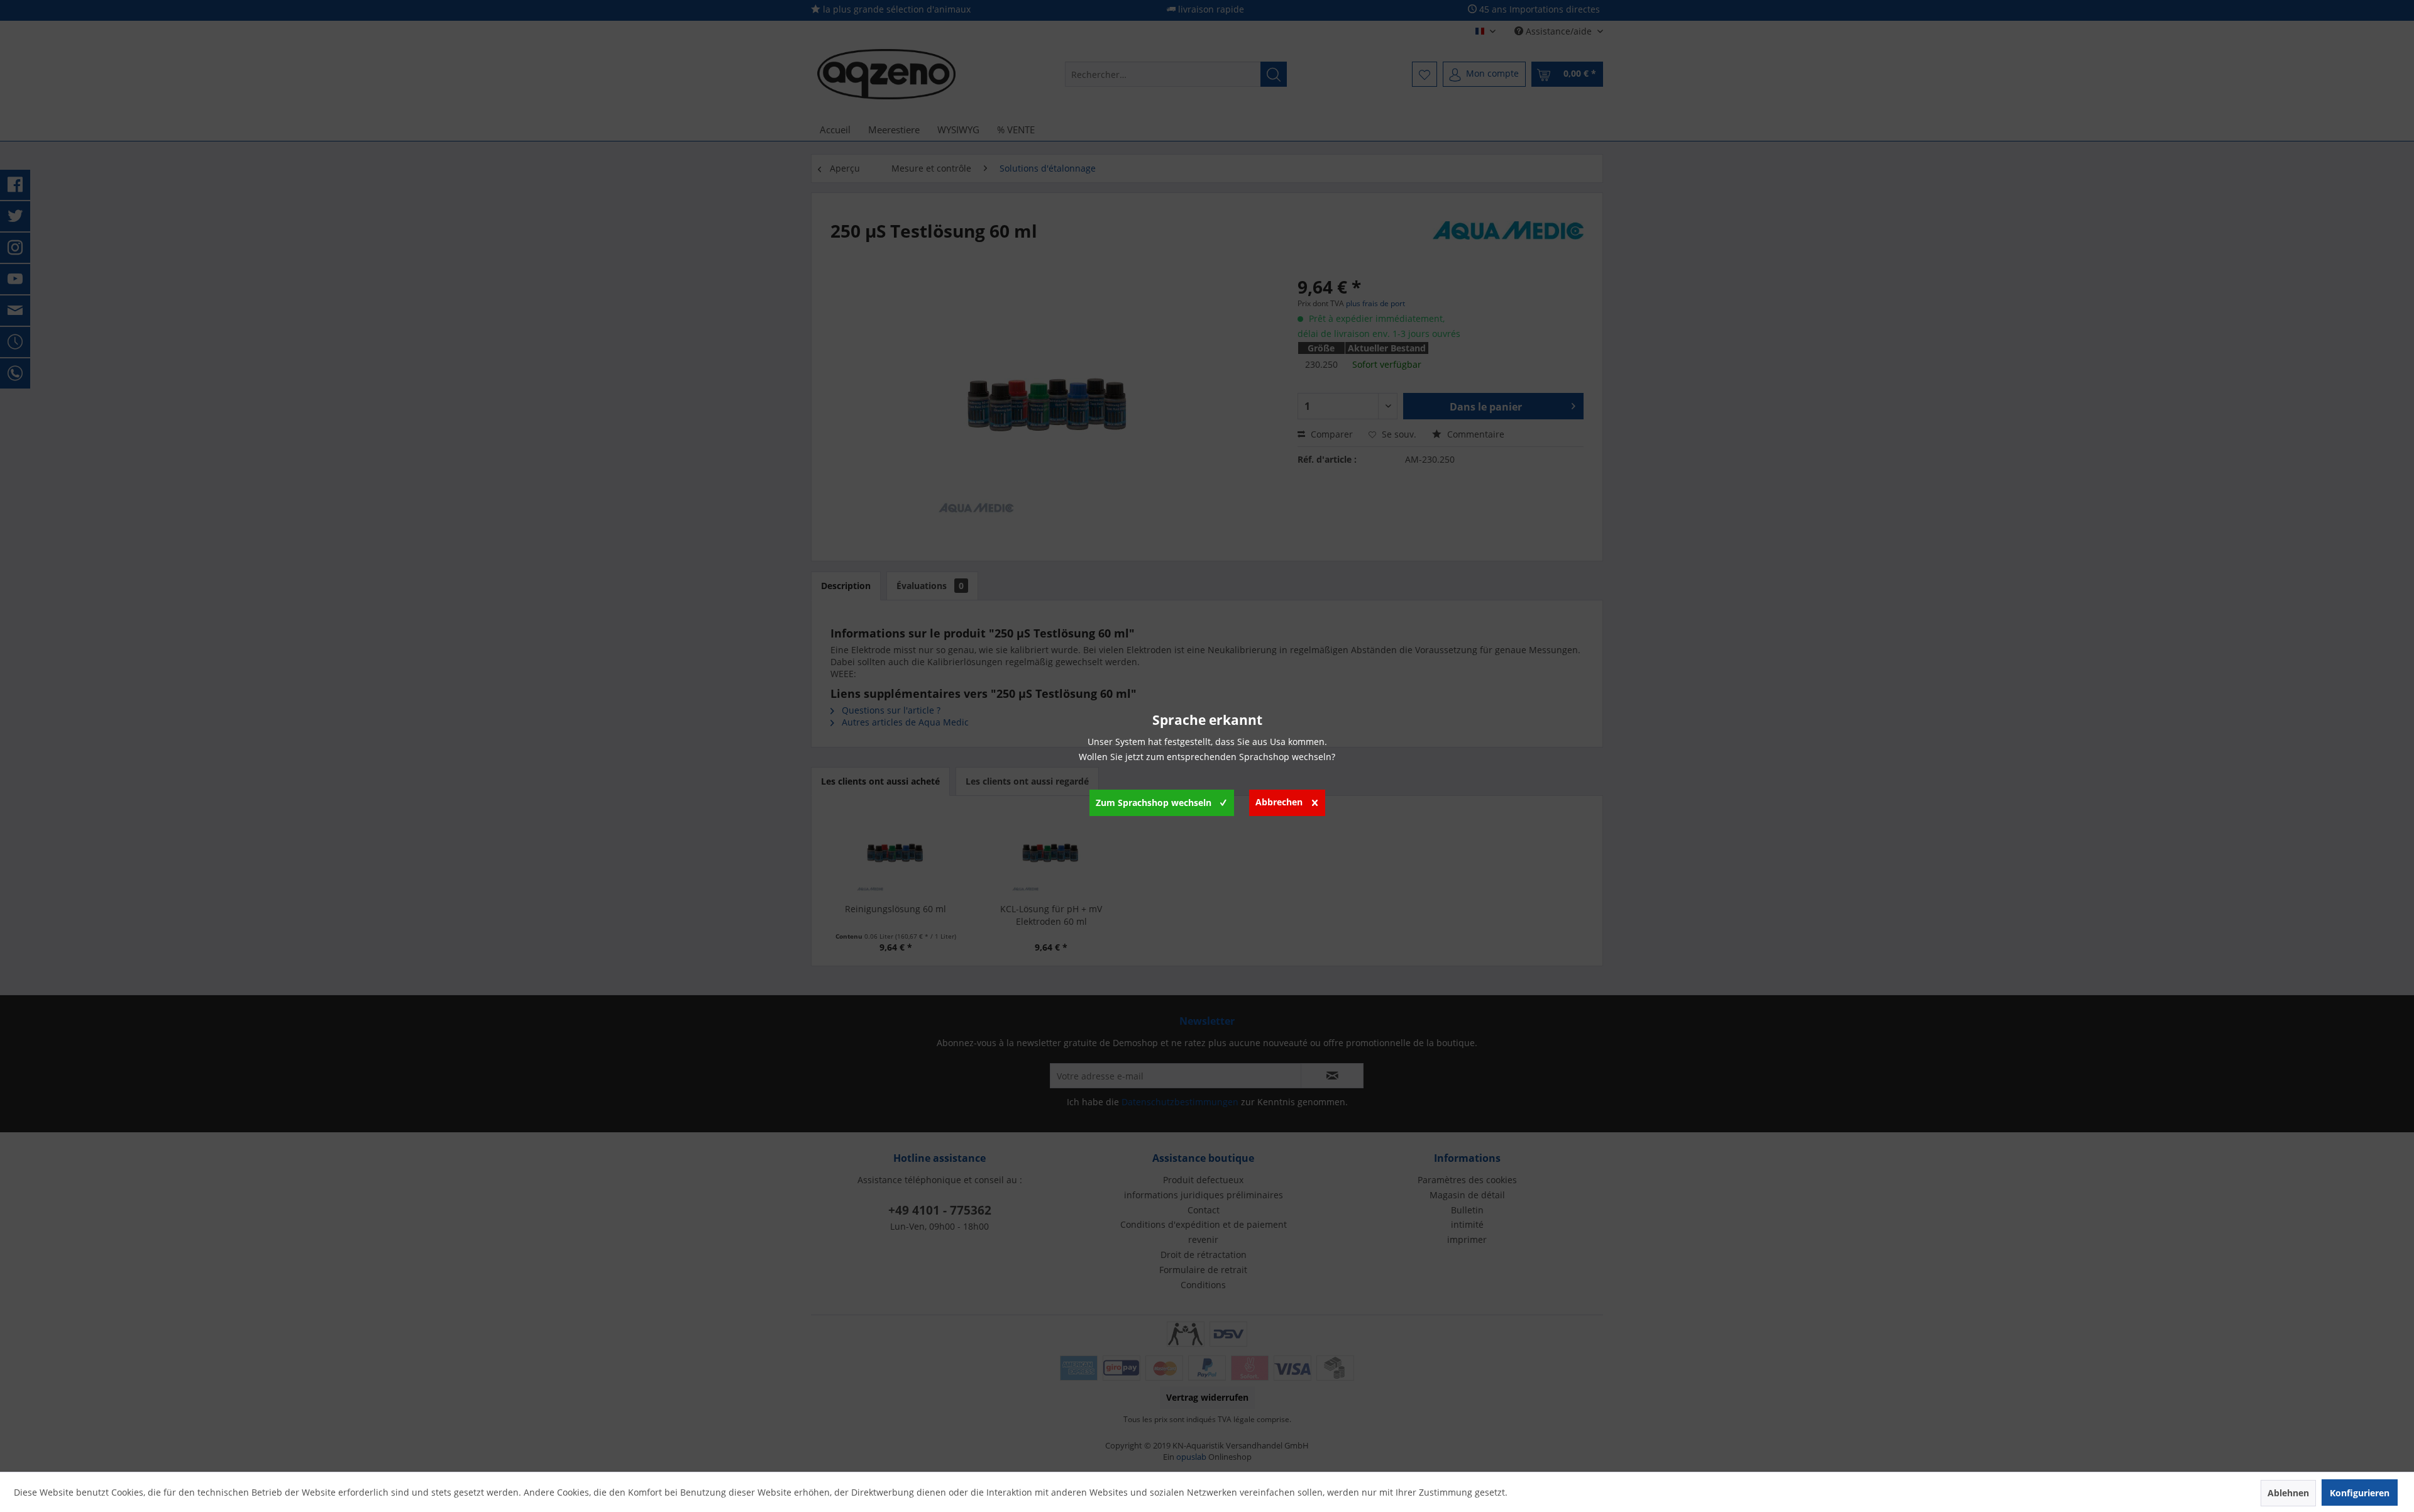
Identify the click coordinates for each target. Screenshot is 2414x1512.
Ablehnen (2288, 1493)
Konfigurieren (2360, 1493)
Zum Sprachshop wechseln (1154, 803)
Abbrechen (1279, 802)
